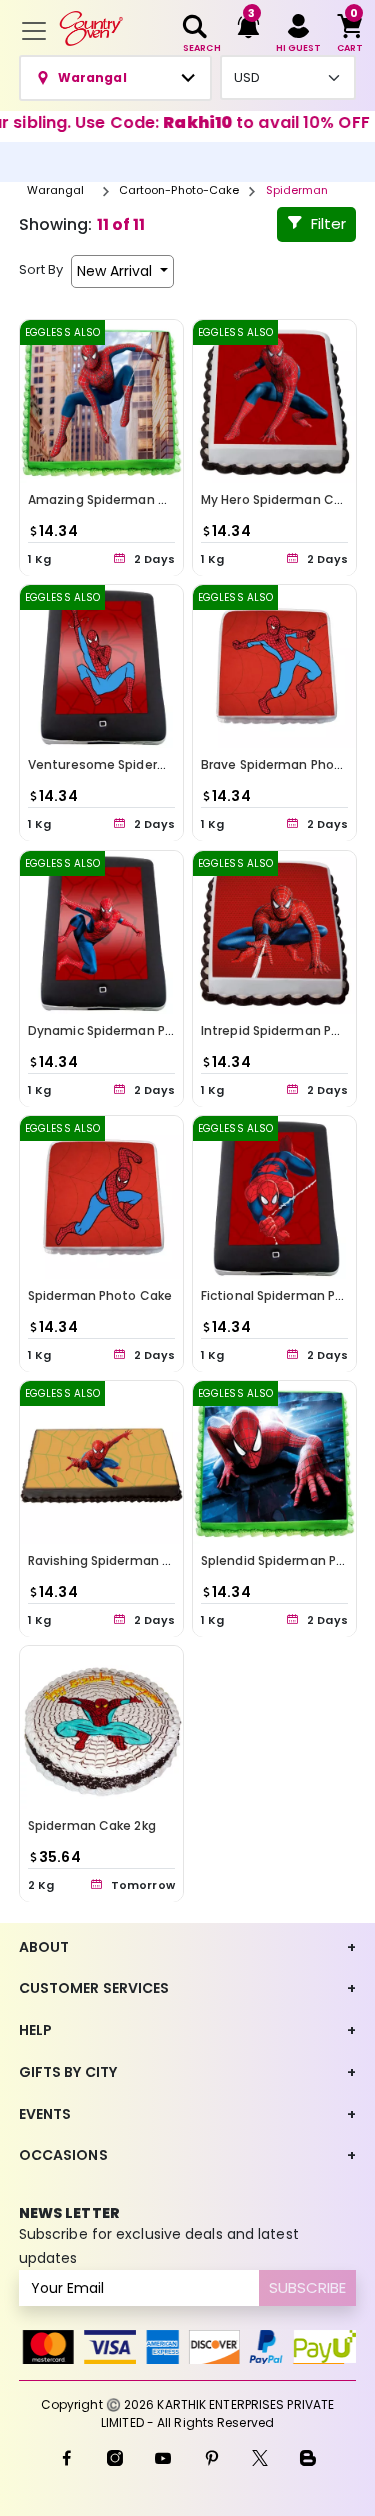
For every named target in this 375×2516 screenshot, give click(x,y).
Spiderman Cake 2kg (92, 1825)
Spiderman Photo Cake (100, 1295)
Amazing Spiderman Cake (109, 499)
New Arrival (116, 271)
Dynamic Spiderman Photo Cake (129, 1029)
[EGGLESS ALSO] (101, 400)
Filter (328, 223)
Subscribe (307, 2287)
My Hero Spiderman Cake (278, 499)
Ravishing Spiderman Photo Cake (131, 1560)
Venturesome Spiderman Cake (125, 764)
